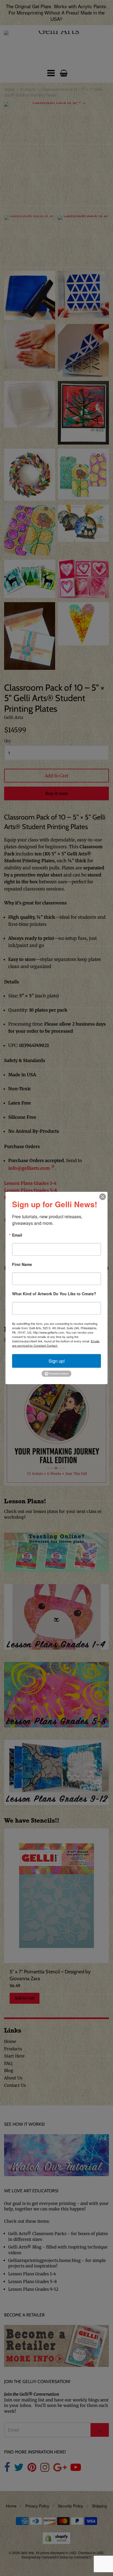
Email (17, 1235)
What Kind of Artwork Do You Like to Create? (54, 1294)
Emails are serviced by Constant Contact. (56, 1343)
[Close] (103, 1197)
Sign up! (57, 1361)
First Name (22, 1264)
